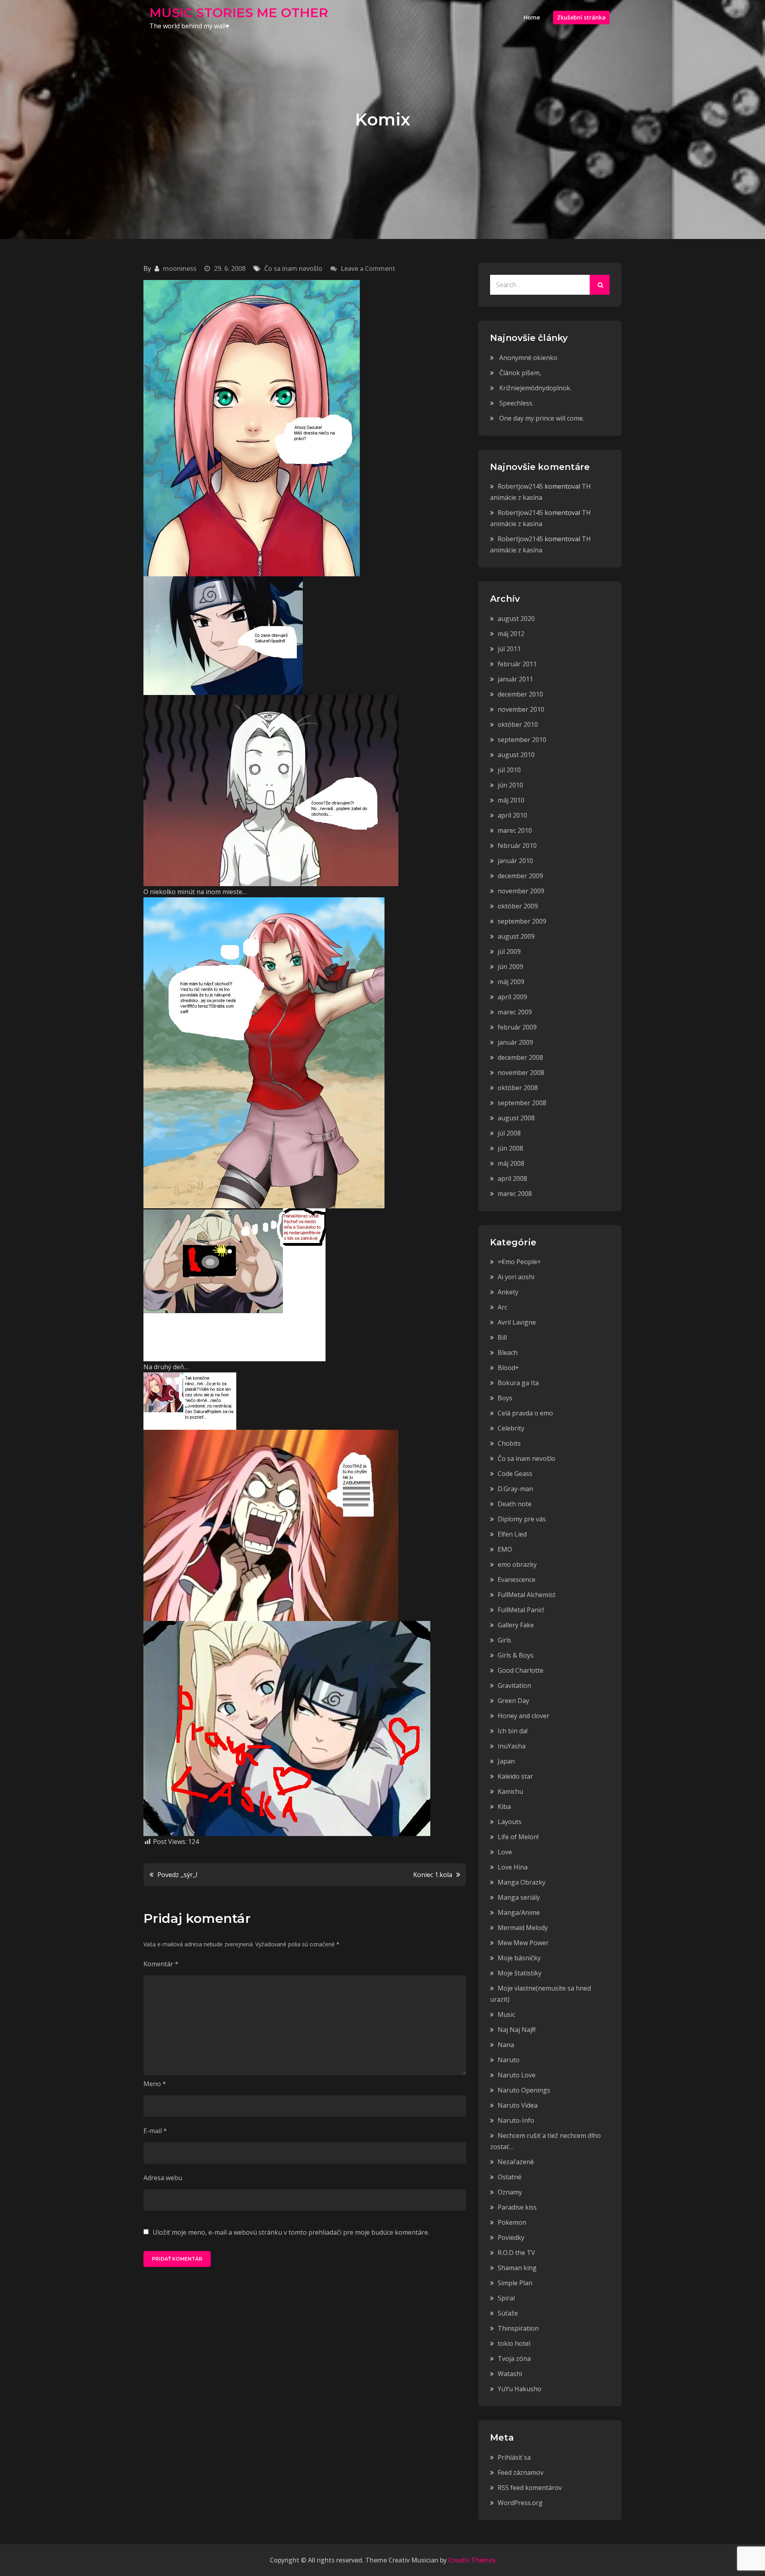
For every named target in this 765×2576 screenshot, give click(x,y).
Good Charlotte (521, 1670)
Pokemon (512, 2222)
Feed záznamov (521, 2472)
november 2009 (521, 891)
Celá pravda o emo (525, 1413)
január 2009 (515, 1042)
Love (505, 1852)
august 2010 (516, 755)
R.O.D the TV (516, 2253)
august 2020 (516, 619)
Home (532, 17)
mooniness (180, 268)
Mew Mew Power (523, 1943)
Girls (504, 1640)
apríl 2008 (512, 1178)
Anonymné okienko (528, 358)
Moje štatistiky (520, 1973)
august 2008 (516, 1118)
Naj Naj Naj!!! (517, 2030)
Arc (502, 1307)
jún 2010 (510, 785)
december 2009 (520, 876)
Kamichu (510, 1791)
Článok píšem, (520, 373)
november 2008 (521, 1073)
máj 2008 (511, 1163)
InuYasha (512, 1746)
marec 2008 (515, 1194)
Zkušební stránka (581, 17)
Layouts (510, 1822)
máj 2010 (511, 800)
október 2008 (518, 1088)
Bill (502, 1337)
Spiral (506, 2298)
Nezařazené (516, 2162)
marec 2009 (515, 1012)
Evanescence (517, 1580)
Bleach (508, 1353)
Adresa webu (163, 2178)
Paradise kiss (517, 2207)
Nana (506, 2045)
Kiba (504, 1807)
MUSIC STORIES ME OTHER (239, 13)
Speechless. (516, 403)
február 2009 (517, 1027)
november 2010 (521, 709)
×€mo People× (519, 1262)
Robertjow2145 (520, 486)
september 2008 (522, 1103)
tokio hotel (514, 2343)
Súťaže (508, 2313)
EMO (505, 1549)
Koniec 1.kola (433, 1875)
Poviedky (511, 2237)
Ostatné (510, 2177)
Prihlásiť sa (514, 2457)
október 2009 (518, 906)
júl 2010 (509, 770)
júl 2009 (509, 951)
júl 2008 (509, 1133)
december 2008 (520, 1057)
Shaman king (517, 2268)
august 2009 (516, 936)
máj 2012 (511, 634)
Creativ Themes (472, 2560)
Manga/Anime (519, 1912)
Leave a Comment (368, 268)
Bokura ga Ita (518, 1383)
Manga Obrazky (522, 1882)
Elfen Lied (512, 1534)
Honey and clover (524, 1716)
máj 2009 (511, 982)
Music (506, 2014)
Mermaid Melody (523, 1928)
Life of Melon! (518, 1837)
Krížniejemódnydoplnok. (535, 388)
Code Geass (515, 1474)
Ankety (508, 1292)
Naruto (509, 2060)
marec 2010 (515, 830)
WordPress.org (520, 2503)
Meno (155, 2084)
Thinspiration (518, 2328)
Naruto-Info (516, 2120)
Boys (505, 1398)
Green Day (513, 1701)
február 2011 (517, 664)
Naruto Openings (524, 2090)
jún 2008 (510, 1148)
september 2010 (522, 740)
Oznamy (510, 2192)
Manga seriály (519, 1897)
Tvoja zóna (514, 2359)
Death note (515, 1504)
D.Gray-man (515, 1489)
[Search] (600, 285)
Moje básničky (519, 1958)
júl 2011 (509, 649)
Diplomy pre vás (522, 1519)
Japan (506, 1761)
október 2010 (518, 724)
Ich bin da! (513, 1731)
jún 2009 (510, 967)
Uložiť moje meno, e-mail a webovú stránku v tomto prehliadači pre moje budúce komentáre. (291, 2232)
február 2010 (517, 846)
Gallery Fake (516, 1625)
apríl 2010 (512, 815)
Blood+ (508, 1368)
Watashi (510, 2374)
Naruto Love (517, 2075)
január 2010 (515, 861)
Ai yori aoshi (516, 1277)
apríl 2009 (512, 997)
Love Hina (513, 1867)
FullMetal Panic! (521, 1610)
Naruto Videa (518, 2105)
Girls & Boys (516, 1655)
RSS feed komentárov (530, 2488)
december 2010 (520, 694)
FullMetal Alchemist (527, 1595)
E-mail (155, 2131)
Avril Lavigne (517, 1322)
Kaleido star (515, 1776)
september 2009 (522, 921)
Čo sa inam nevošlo (293, 268)
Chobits (509, 1443)
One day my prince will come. (542, 418)
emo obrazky (517, 1564)
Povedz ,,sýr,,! (177, 1875)
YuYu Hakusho (520, 2389)
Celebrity (511, 1428)
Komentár (161, 1964)
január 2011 (515, 679)
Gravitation (514, 1685)
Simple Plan (515, 2283)
